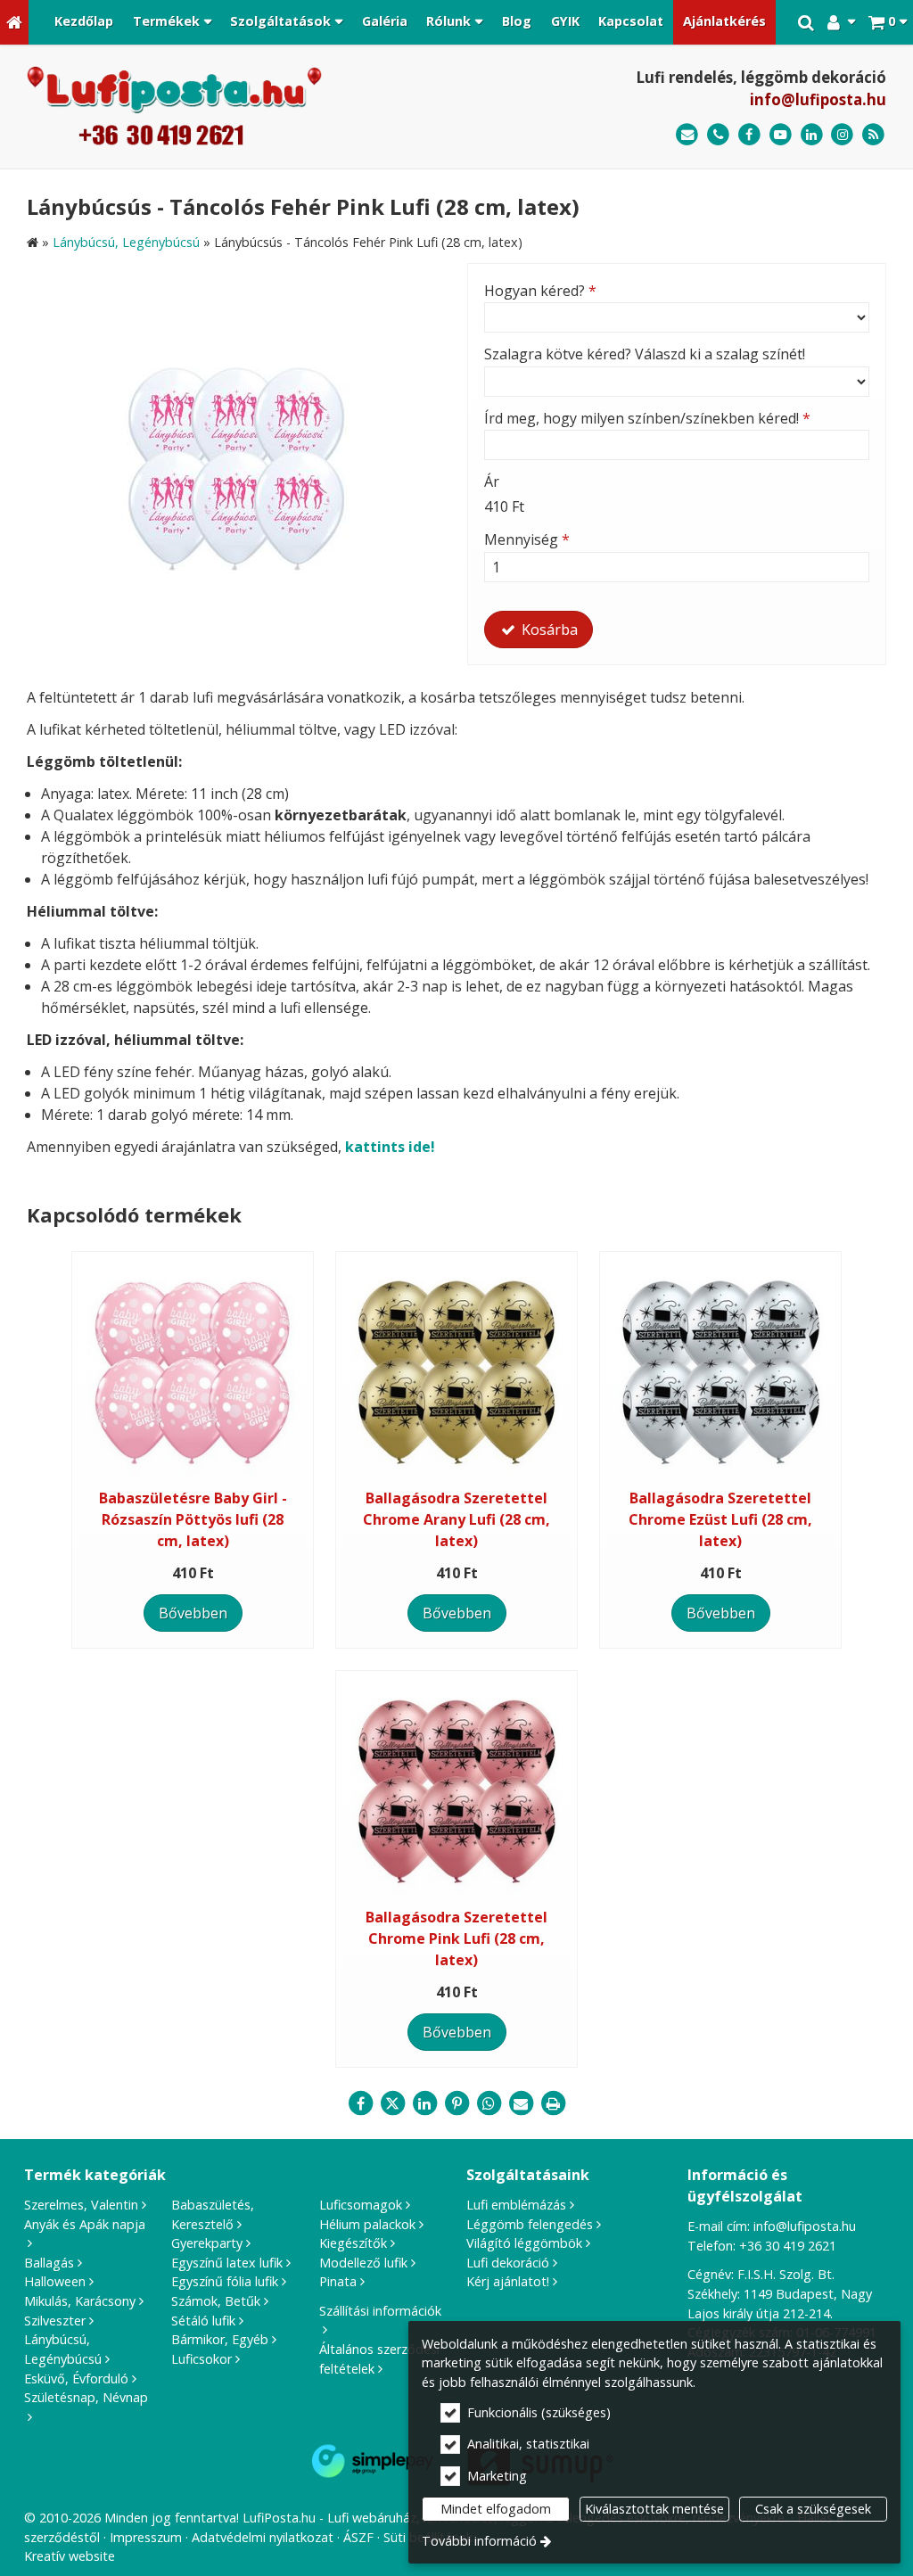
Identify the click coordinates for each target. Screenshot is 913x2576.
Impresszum (146, 2537)
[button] (888, 22)
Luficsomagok (361, 2205)
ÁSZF (358, 2537)
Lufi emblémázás (516, 2205)
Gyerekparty (207, 2243)
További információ (479, 2541)
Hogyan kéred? (540, 291)
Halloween (55, 2281)
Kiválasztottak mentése (654, 2509)
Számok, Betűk (216, 2301)
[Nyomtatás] (553, 2103)
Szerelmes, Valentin (81, 2205)
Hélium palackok (367, 2224)
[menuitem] (14, 22)
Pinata (338, 2281)
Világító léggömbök (524, 2243)
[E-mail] (687, 135)
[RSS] (873, 135)
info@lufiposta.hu (818, 99)
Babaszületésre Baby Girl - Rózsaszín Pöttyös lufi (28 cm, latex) (193, 1519)
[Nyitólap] (14, 22)
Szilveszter (55, 2321)
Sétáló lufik (203, 2321)
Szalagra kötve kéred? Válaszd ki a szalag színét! (645, 354)
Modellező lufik (363, 2263)
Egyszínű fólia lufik (225, 2281)
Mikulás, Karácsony (80, 2301)
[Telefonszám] (718, 135)
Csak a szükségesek (813, 2509)
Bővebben (193, 1613)
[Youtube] (781, 135)
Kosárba (548, 630)
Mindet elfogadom (496, 2509)
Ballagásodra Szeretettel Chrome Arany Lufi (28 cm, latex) (456, 1519)
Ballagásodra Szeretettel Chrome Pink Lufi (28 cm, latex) (456, 1938)
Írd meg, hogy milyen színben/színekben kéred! (647, 418)
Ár (492, 481)
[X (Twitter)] (392, 2103)
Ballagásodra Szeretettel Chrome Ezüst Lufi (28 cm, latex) (720, 1519)
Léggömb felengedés (530, 2224)
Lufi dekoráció (508, 2263)
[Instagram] (842, 135)
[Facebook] (749, 135)
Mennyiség (527, 539)
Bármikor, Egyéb (220, 2339)
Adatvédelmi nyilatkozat (263, 2537)
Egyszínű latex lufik (227, 2263)
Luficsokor (202, 2359)
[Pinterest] (456, 2103)
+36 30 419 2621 (788, 2246)
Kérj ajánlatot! (508, 2281)
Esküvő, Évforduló (76, 2378)
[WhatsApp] (489, 2103)
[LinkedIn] (812, 135)
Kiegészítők (353, 2243)
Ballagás (49, 2263)
